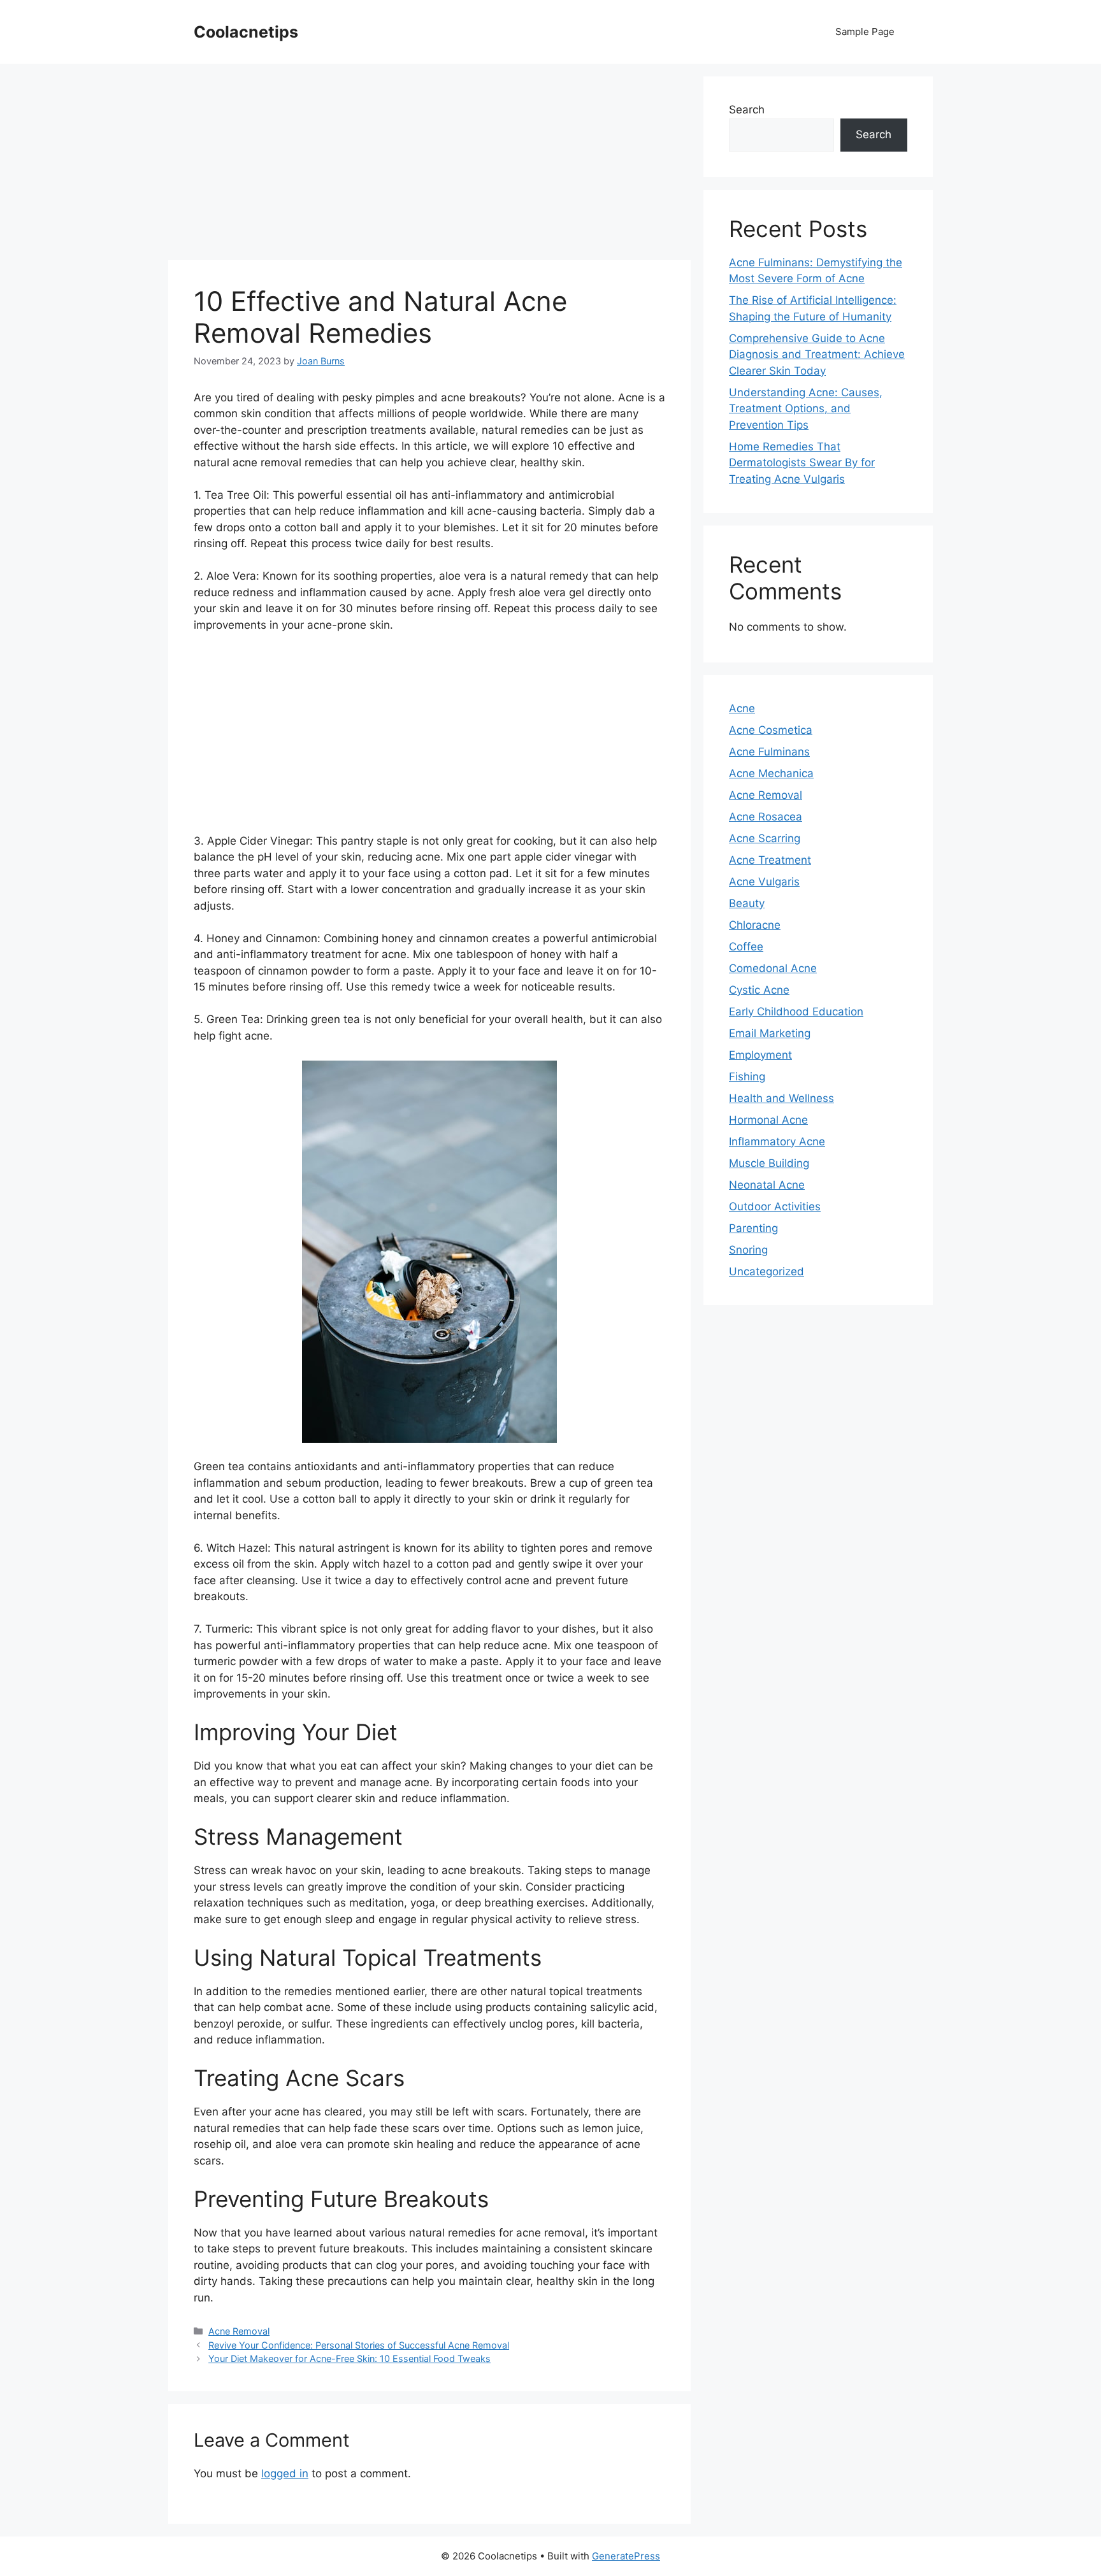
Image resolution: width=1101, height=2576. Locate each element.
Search (747, 110)
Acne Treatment (770, 860)
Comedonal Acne (773, 968)
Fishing (747, 1077)
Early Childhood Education (796, 1012)
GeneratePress (626, 2556)
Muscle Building (769, 1163)
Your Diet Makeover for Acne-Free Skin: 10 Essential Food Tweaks (349, 2358)
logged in (285, 2473)
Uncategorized (766, 1271)
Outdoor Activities (775, 1206)
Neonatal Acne (767, 1185)
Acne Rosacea (766, 817)
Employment (760, 1055)
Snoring (748, 1250)
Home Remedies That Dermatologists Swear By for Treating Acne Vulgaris (802, 463)
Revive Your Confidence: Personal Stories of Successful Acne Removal (359, 2345)
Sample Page (865, 32)
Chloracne (755, 925)
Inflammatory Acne (777, 1141)
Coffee (746, 947)
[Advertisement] (429, 166)
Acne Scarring (765, 838)
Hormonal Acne (768, 1120)
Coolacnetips (246, 32)
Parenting (753, 1228)
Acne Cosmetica (771, 730)
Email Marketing (770, 1033)
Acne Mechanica (771, 773)
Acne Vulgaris (764, 882)
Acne (742, 708)
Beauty (747, 903)
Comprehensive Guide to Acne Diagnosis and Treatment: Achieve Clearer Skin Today (817, 354)
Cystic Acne (759, 990)
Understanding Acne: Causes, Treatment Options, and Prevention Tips (806, 409)
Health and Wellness (781, 1098)
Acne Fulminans (769, 752)
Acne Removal (239, 2331)
